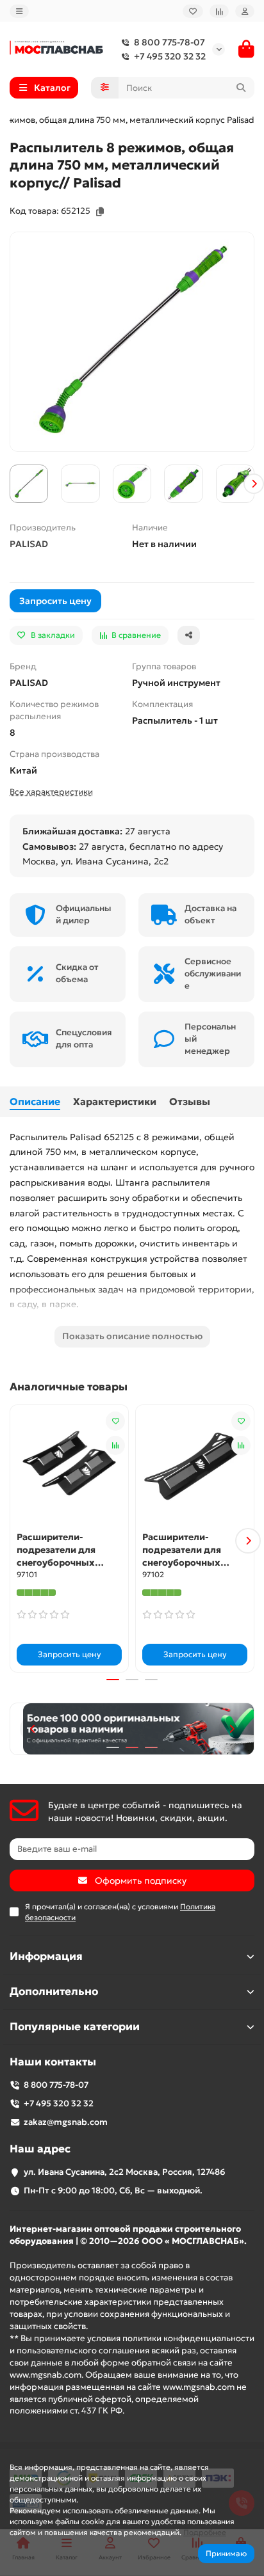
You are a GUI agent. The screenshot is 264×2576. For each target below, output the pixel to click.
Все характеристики (51, 792)
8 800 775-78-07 (169, 42)
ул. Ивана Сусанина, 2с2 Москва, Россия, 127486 (125, 2172)
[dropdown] (19, 11)
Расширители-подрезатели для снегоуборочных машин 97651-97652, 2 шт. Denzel (67, 1550)
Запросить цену (55, 601)
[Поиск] (241, 88)
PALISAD (29, 544)
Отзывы (190, 1101)
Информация (46, 1956)
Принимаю (226, 2553)
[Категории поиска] (105, 88)
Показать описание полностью (132, 1336)
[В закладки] (115, 1421)
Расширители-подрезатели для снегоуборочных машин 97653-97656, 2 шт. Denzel (193, 1550)
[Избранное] (193, 11)
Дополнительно (54, 1992)
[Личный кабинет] (245, 11)
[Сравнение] (219, 11)
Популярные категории (75, 2027)
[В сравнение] (115, 1445)
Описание (35, 1101)
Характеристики (115, 1101)
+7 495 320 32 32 (170, 56)
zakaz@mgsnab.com (66, 2122)
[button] (10, 484)
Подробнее (205, 2532)
